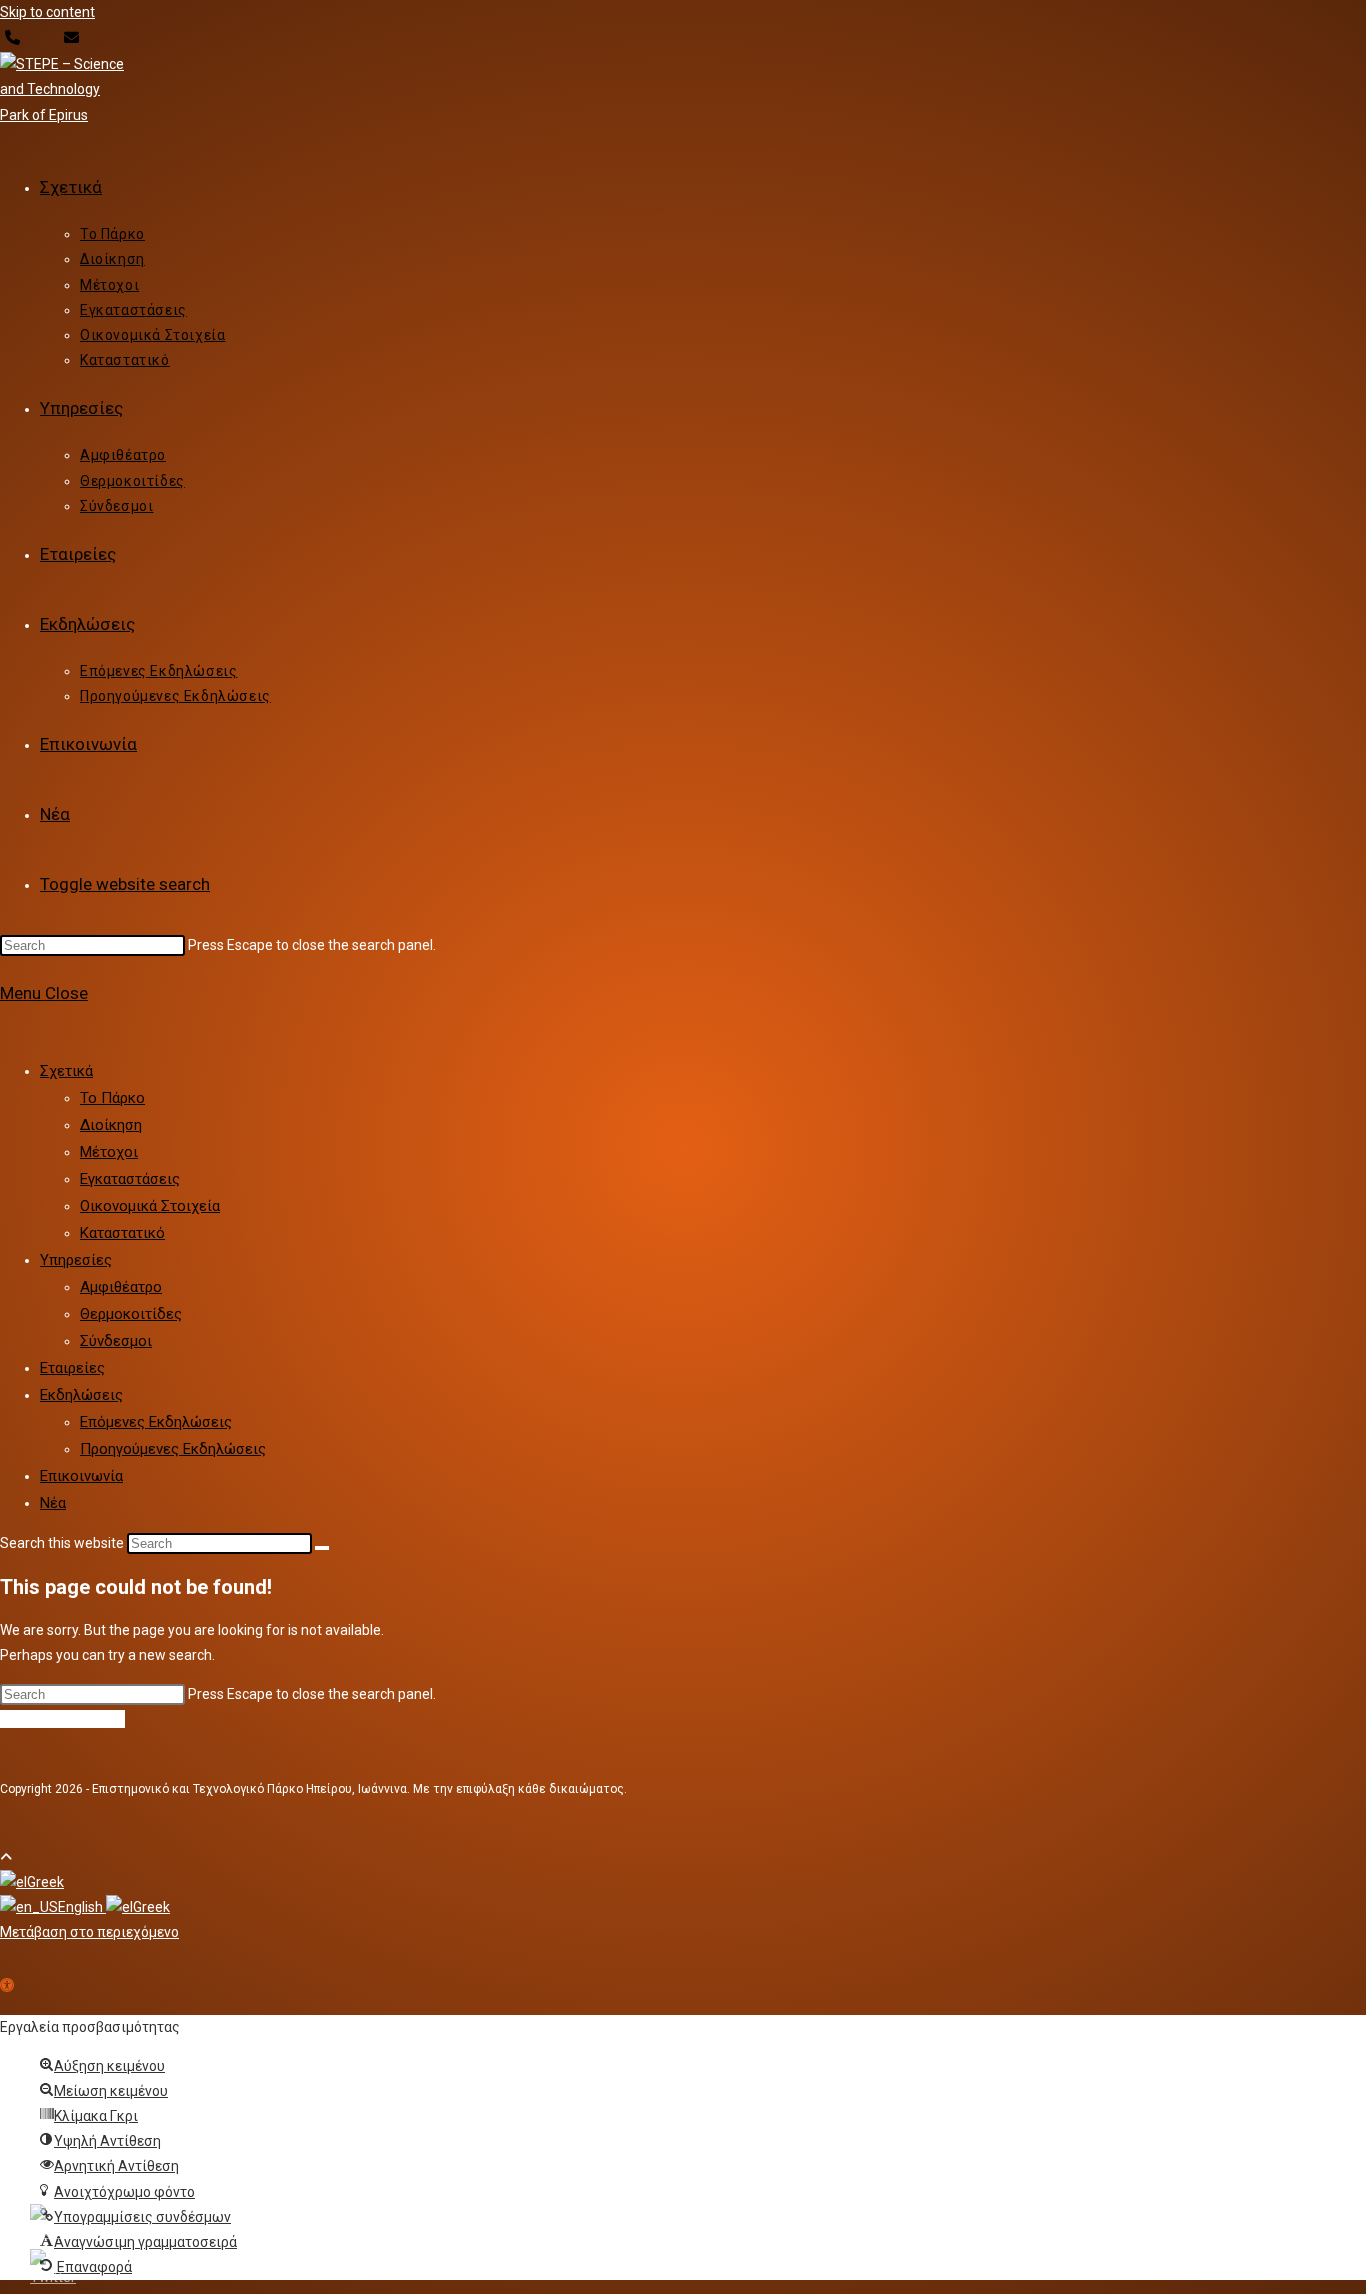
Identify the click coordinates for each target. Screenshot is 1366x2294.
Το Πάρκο (112, 1098)
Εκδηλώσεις (81, 1395)
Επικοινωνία (81, 1476)
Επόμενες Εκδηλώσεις (156, 1422)
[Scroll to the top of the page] (6, 1857)
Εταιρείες (72, 1368)
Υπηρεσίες (76, 1260)
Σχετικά (66, 1071)
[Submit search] (322, 1548)
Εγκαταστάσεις (130, 1179)
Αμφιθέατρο (121, 1287)
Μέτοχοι (109, 1152)
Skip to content (47, 12)
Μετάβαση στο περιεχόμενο (89, 1932)
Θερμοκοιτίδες (131, 1314)
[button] (7, 1987)
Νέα (53, 1503)
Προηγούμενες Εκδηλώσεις (173, 1449)
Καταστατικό (122, 1233)
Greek (45, 1882)
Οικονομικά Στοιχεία (150, 1206)
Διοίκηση (111, 1125)
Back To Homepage (62, 1719)
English (82, 1907)
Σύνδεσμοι (116, 1341)
